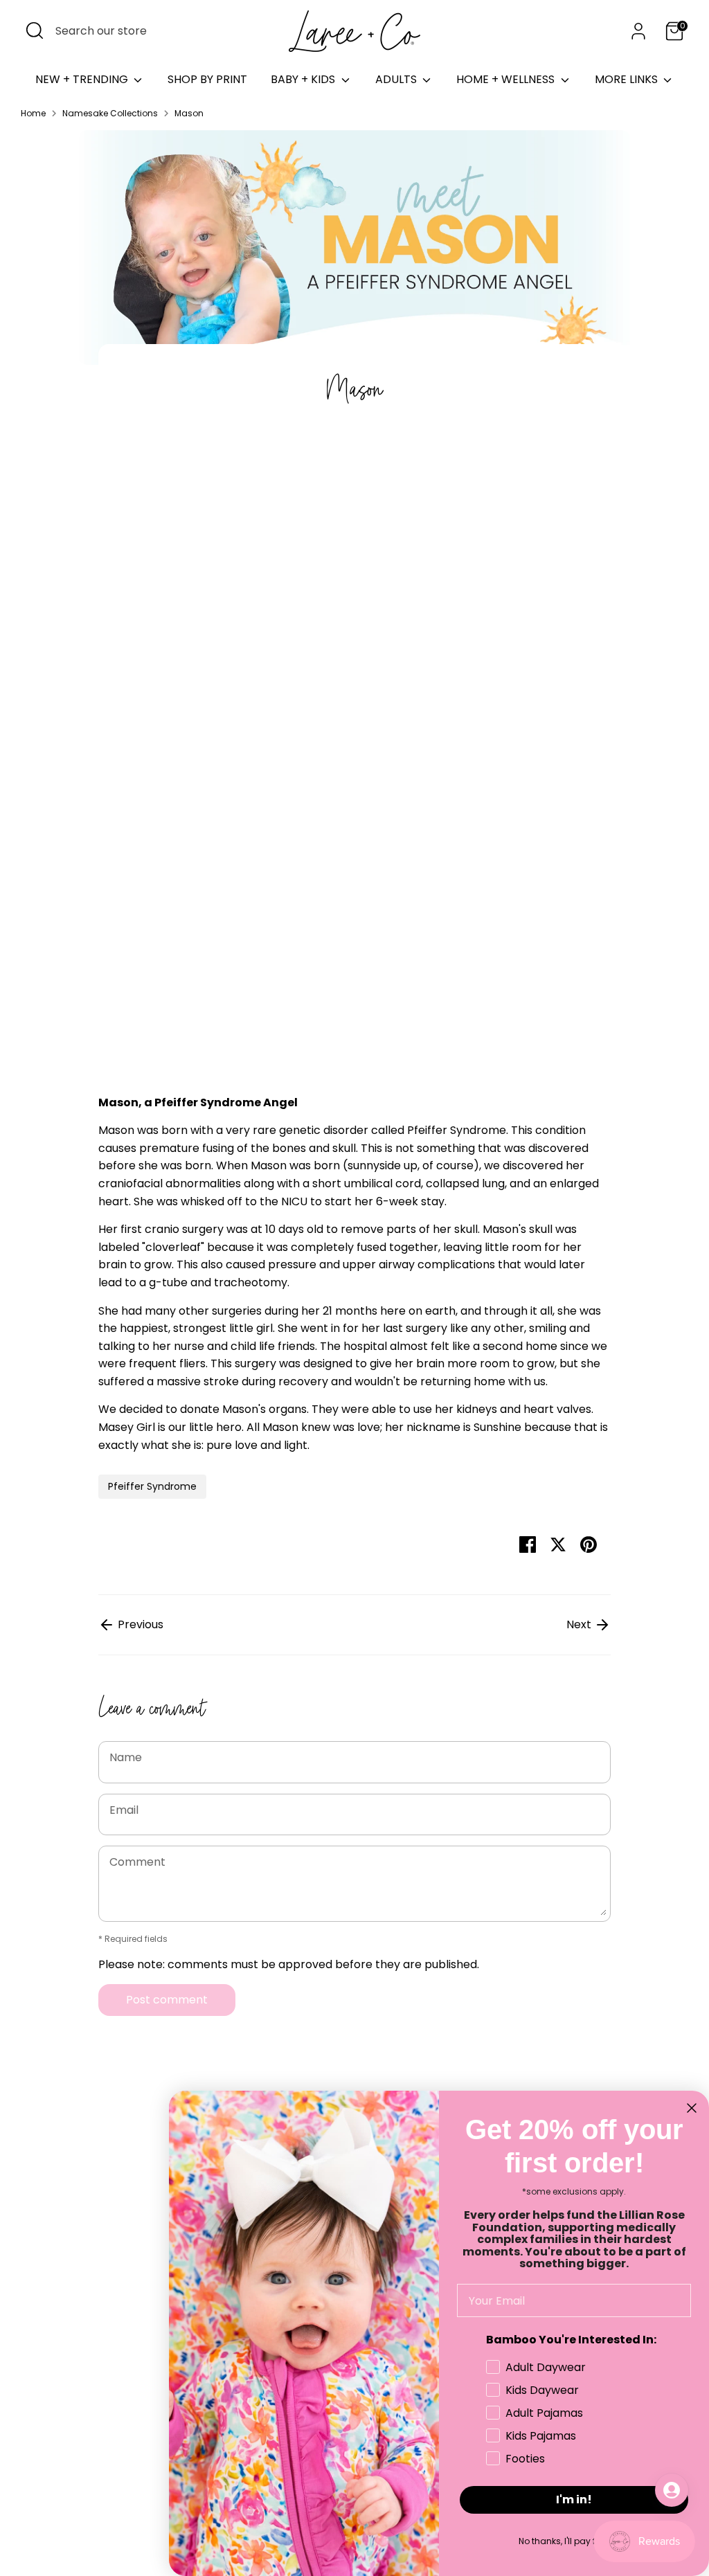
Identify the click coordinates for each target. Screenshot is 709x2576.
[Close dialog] (692, 2108)
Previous (139, 1624)
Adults (397, 79)
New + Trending (83, 79)
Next (580, 1624)
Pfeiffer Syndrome (152, 1486)
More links (628, 79)
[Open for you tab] (672, 2490)
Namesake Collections (110, 113)
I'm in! (574, 2500)
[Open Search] (35, 30)
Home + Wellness (507, 79)
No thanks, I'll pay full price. (574, 2541)
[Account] (638, 31)
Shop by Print (207, 79)
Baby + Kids (304, 79)
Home (33, 113)
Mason (189, 113)
